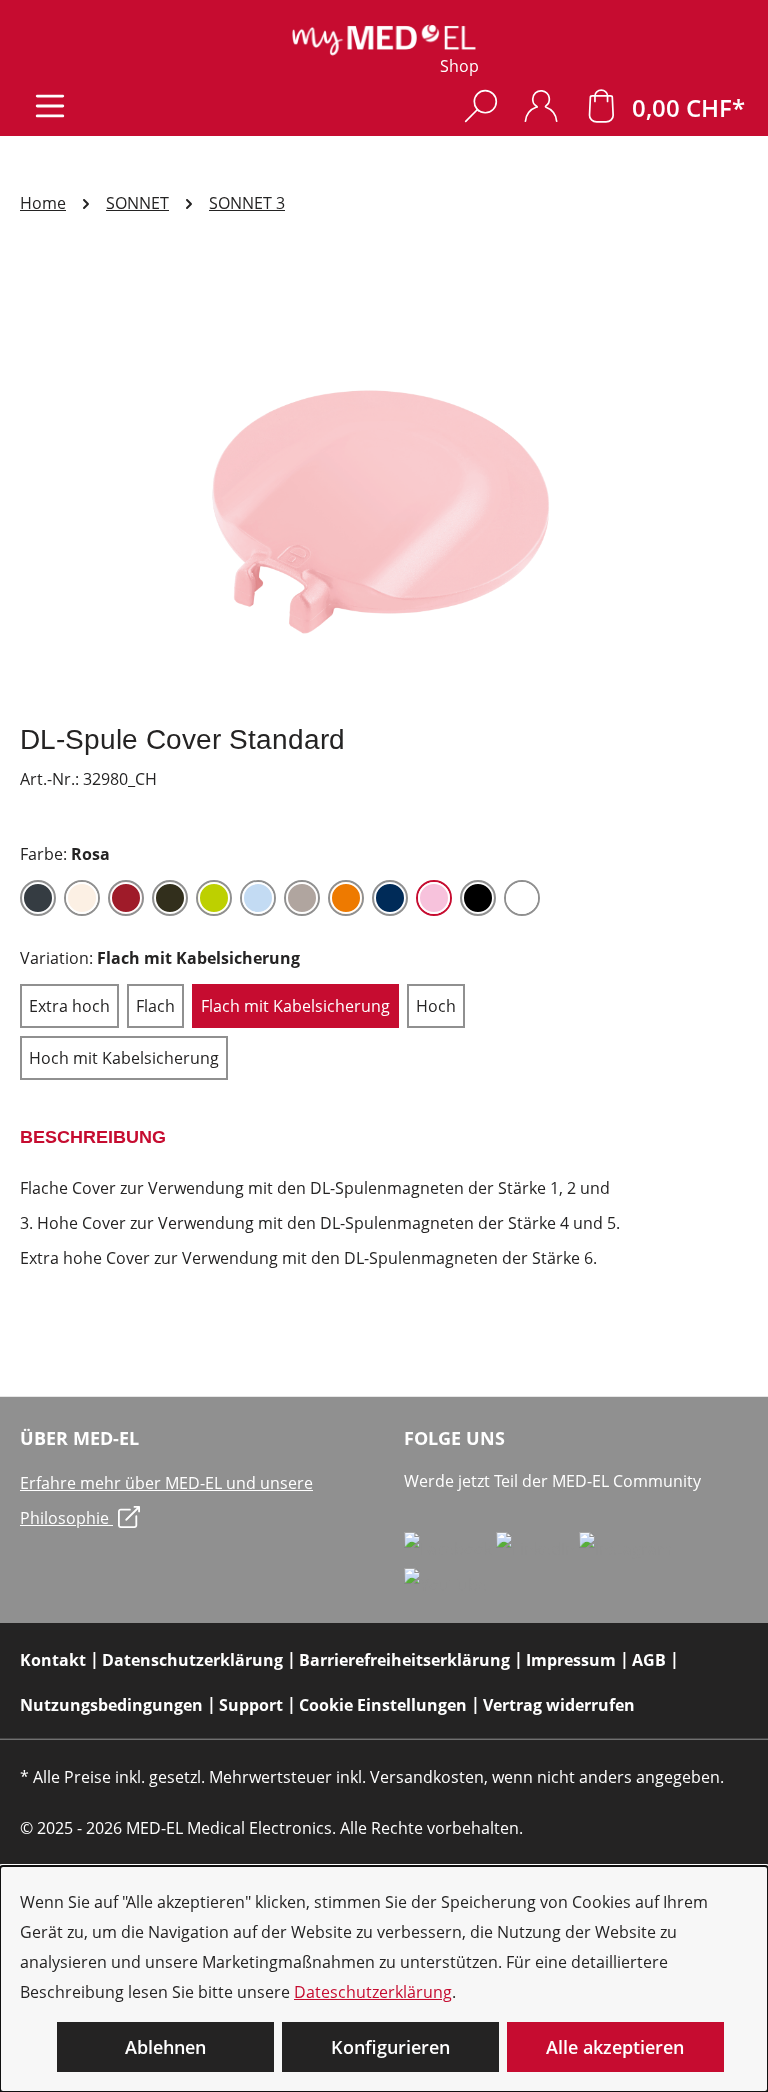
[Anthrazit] (38, 898)
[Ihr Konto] (541, 105)
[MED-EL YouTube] (445, 1584)
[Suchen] (481, 105)
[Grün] (214, 898)
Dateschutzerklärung (373, 1992)
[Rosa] (434, 898)
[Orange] (346, 898)
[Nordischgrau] (302, 898)
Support (251, 1705)
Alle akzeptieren (615, 2047)
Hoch (436, 1006)
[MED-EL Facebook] (450, 1548)
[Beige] (82, 898)
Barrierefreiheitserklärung (404, 1660)
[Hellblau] (258, 898)
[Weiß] (522, 898)
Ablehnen (165, 2047)
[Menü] (50, 105)
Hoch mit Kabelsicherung (124, 1058)
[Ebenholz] (170, 898)
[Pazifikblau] (390, 898)
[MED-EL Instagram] (625, 1548)
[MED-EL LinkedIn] (537, 1548)
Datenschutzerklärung (192, 1660)
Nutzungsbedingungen (111, 1705)
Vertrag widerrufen (559, 1705)
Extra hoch (69, 1006)
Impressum (571, 1660)
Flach (155, 1006)
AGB (649, 1660)
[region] (384, 491)
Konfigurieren (390, 2047)
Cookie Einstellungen (383, 1705)
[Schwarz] (478, 898)
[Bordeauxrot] (126, 898)
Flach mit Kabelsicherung (295, 1006)
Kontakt (53, 1660)
